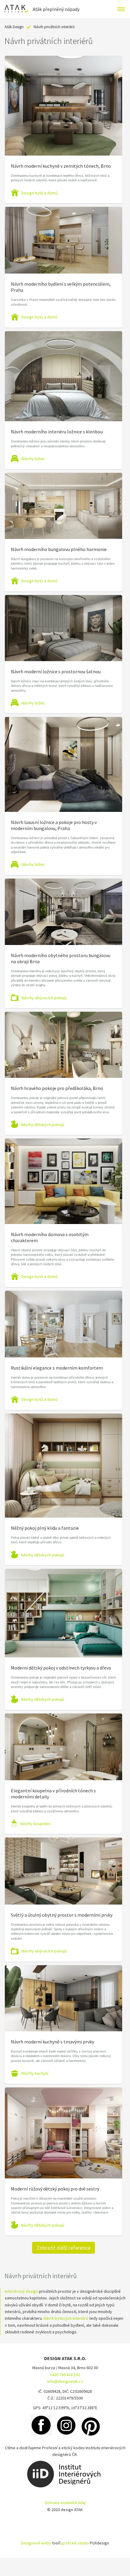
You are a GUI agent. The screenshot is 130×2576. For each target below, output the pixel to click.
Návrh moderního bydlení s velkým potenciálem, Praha (61, 287)
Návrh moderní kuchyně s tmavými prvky (52, 2042)
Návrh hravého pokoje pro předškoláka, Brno (57, 1088)
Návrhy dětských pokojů (43, 1125)
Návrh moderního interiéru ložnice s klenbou (57, 432)
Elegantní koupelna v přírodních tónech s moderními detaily (53, 1794)
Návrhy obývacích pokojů (44, 998)
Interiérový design (21, 2291)
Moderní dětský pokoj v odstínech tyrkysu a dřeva (61, 1668)
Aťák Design (14, 27)
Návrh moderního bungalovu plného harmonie (59, 549)
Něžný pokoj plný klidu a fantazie (45, 1528)
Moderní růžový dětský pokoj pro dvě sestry (55, 2189)
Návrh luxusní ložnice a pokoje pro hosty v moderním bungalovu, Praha (54, 825)
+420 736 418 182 (65, 2375)
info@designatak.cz (65, 2381)
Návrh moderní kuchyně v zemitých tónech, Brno (61, 166)
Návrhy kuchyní (35, 2073)
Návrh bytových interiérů (66, 2318)
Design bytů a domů (40, 193)
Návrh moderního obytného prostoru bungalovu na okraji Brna (61, 958)
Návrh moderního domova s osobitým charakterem (50, 1237)
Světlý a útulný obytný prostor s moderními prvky (62, 1915)
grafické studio (75, 2543)
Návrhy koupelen (35, 1824)
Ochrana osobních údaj (65, 2503)
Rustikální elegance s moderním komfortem (57, 1368)
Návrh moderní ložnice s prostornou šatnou (56, 671)
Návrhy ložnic (33, 459)
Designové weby (36, 2543)
